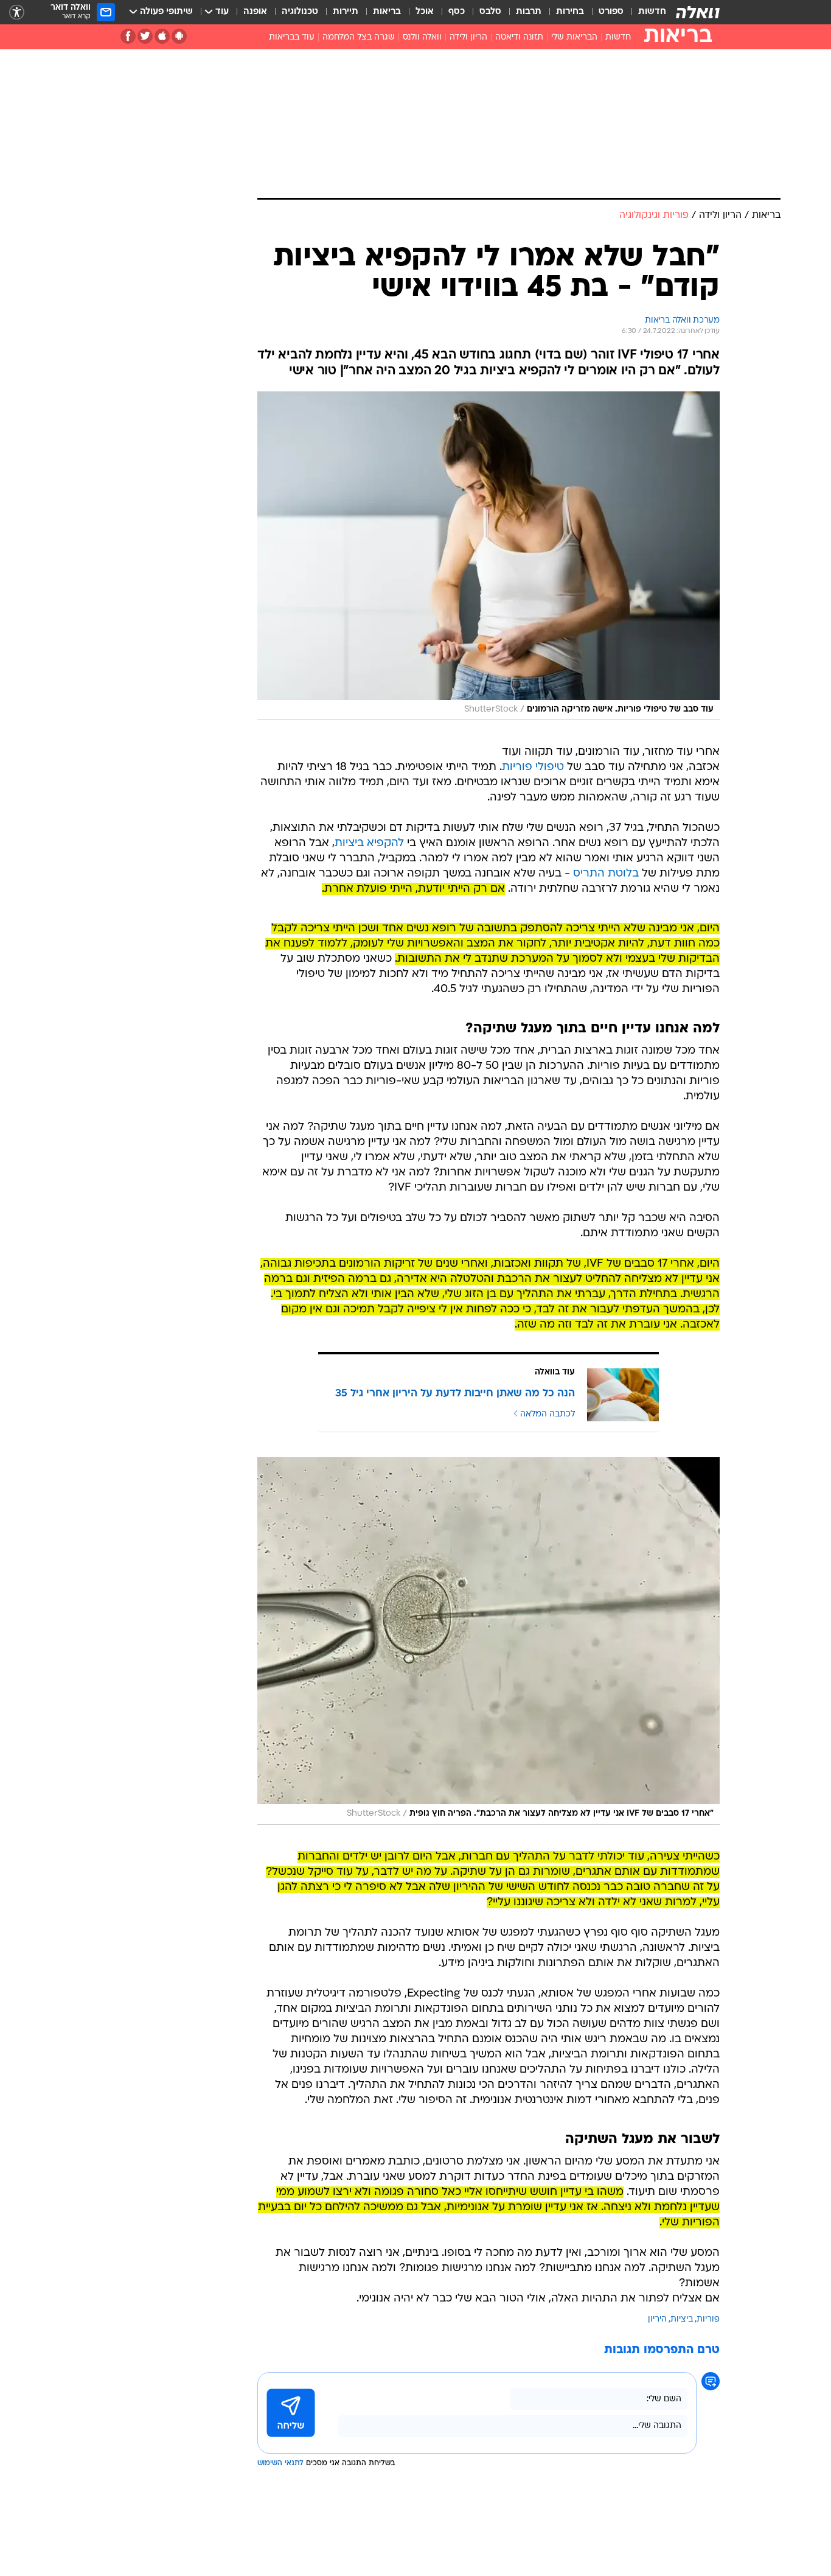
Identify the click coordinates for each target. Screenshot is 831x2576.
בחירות (570, 12)
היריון (657, 2319)
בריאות (387, 12)
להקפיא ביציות (369, 843)
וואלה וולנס (422, 37)
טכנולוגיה (300, 12)
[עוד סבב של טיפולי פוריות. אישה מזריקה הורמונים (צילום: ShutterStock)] (489, 556)
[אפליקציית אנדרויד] (179, 36)
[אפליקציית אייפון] (162, 36)
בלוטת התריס (606, 874)
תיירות (346, 12)
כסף (457, 12)
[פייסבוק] (128, 36)
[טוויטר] (145, 36)
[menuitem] (645, 12)
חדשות (652, 12)
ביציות (682, 2319)
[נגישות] (17, 12)
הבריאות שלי (574, 37)
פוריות (708, 2319)
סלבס (490, 12)
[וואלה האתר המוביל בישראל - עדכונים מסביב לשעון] (698, 12)
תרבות (529, 12)
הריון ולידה (468, 37)
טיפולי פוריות (533, 767)
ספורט (611, 12)
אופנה (255, 12)
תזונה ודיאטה (519, 37)
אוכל (425, 12)
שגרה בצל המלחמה (359, 37)
